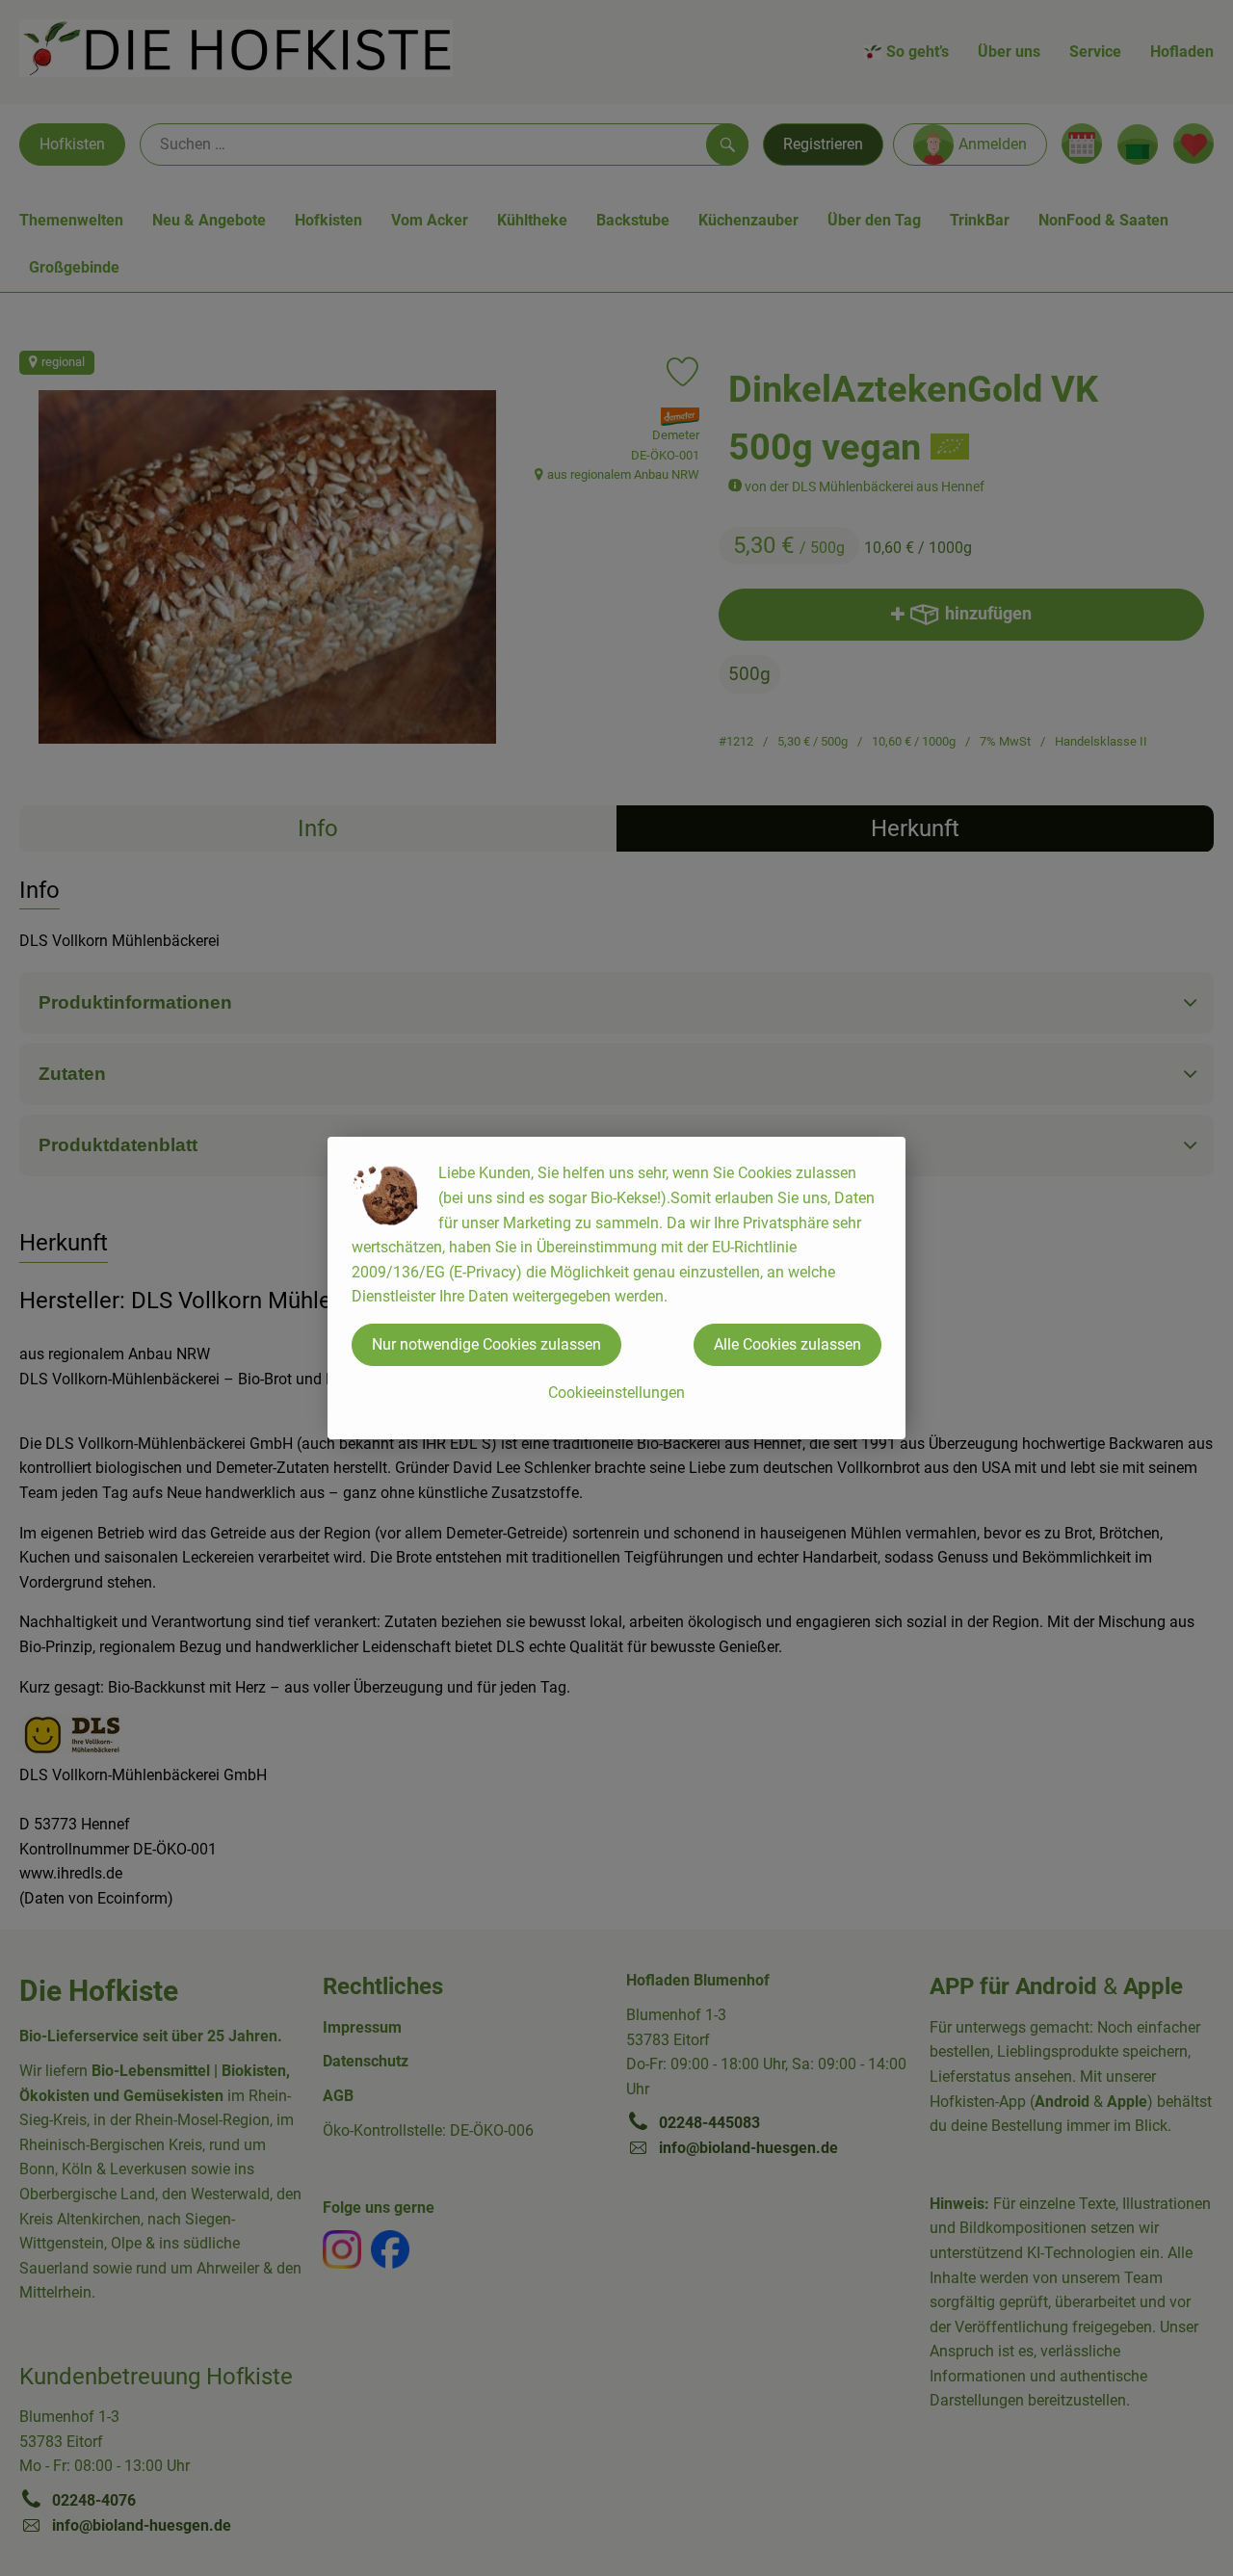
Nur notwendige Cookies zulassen (486, 1344)
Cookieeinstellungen (616, 1393)
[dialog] (616, 1288)
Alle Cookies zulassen (787, 1344)
